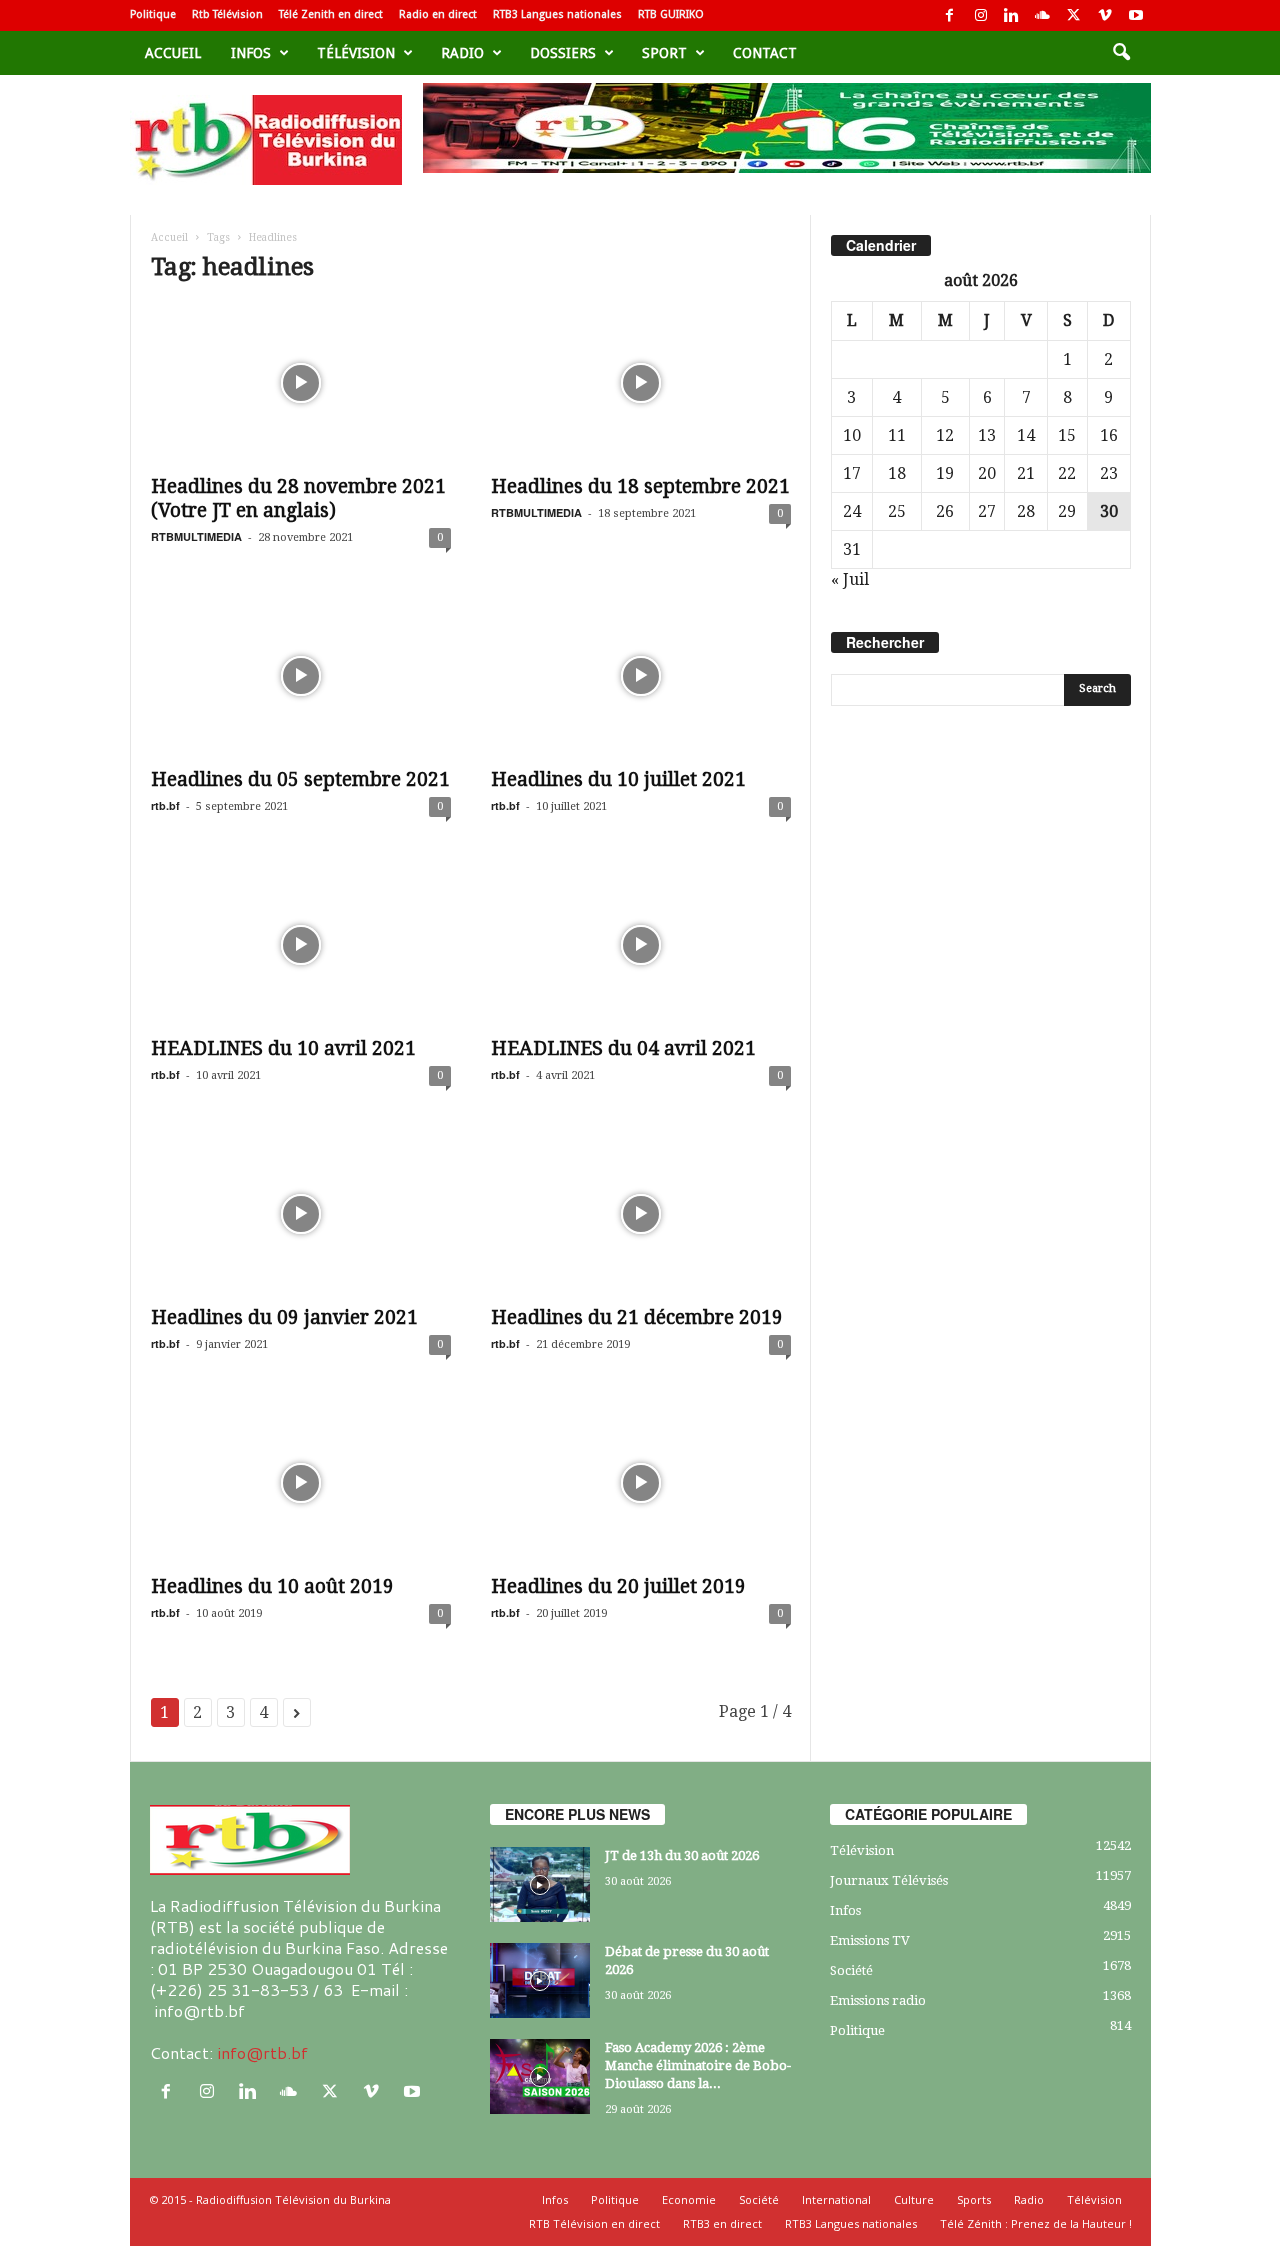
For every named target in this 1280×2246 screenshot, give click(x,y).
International (836, 2199)
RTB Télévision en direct (594, 2223)
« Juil (850, 579)
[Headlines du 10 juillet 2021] (641, 676)
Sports (974, 2199)
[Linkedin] (1012, 15)
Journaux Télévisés (889, 1880)
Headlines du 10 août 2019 (272, 1586)
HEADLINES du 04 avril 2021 (623, 1048)
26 (945, 511)
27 (987, 511)
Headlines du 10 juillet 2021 (618, 779)
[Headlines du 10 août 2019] (301, 1483)
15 (1067, 435)
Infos (251, 53)
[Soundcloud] (1043, 15)
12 (945, 435)
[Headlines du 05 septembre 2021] (301, 676)
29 (1067, 511)
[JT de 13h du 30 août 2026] (540, 1884)
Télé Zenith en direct (331, 14)
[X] (1074, 15)
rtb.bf (165, 805)
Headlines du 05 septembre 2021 (300, 779)
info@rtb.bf (262, 2052)
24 (852, 511)
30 (1109, 511)
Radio (462, 53)
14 (1026, 435)
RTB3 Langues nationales (557, 14)
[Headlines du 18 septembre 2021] (641, 383)
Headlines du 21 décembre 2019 (637, 1317)
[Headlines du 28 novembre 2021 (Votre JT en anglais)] (301, 383)
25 (897, 511)
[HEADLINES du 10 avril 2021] (301, 945)
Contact (765, 53)
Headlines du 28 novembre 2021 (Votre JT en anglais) (298, 498)
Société (851, 1970)
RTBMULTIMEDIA (196, 536)
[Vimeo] (1105, 15)
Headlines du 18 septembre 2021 (640, 486)
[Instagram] (981, 15)
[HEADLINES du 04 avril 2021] (641, 945)
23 (1109, 473)
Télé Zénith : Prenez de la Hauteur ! (1036, 2223)
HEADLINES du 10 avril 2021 (283, 1048)
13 (987, 435)
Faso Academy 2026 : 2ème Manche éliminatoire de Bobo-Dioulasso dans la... (698, 2065)
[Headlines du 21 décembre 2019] (641, 1214)
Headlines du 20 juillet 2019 (618, 1586)
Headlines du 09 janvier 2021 (284, 1317)
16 (1109, 435)
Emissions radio (878, 2000)
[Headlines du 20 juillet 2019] (641, 1483)
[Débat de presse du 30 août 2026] (540, 1980)
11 (897, 435)
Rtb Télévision (227, 14)
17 (852, 473)
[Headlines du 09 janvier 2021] (301, 1214)
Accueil (173, 53)
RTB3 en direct (722, 2223)
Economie (689, 2199)
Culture (914, 2199)
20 (987, 473)
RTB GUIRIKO (671, 14)
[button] (1121, 53)
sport (664, 53)
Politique (153, 14)
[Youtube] (1136, 15)
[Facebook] (950, 15)
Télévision (356, 53)
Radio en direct (438, 14)
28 (1026, 511)
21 (1026, 473)
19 (945, 473)
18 (897, 473)
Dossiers (563, 53)
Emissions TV (870, 1940)
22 (1067, 473)
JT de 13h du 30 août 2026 (682, 1855)
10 (852, 435)
